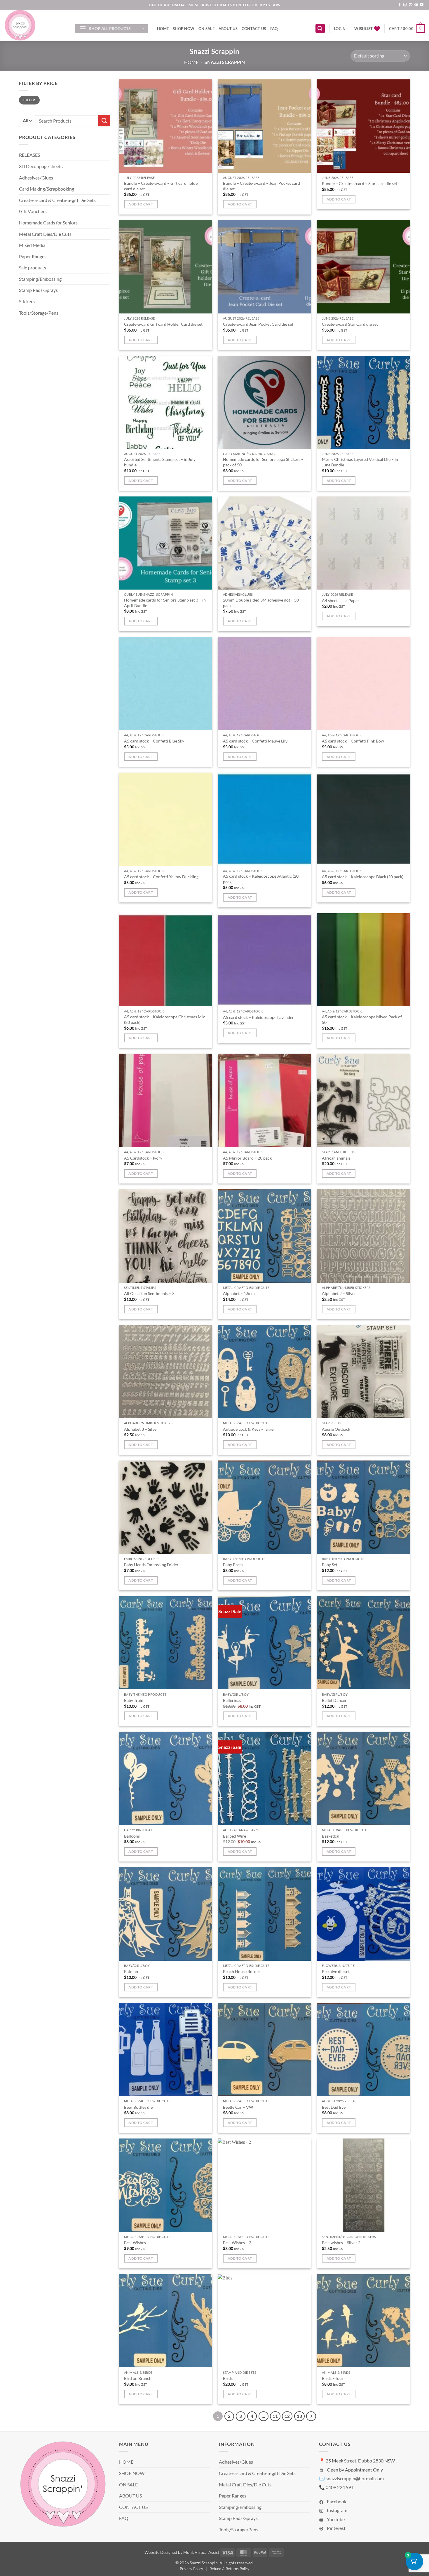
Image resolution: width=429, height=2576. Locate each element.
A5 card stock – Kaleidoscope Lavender (258, 1017)
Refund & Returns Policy (230, 2569)
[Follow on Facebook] (400, 5)
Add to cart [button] (141, 204)
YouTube (335, 2519)
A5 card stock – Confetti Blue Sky (154, 741)
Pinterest (336, 2528)
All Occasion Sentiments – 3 (149, 1293)
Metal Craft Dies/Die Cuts (45, 234)
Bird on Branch (138, 2378)
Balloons (132, 1836)
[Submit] (104, 121)
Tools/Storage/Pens (39, 313)
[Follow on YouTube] (422, 5)
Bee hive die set (336, 1971)
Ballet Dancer (334, 1700)
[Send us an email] (411, 5)
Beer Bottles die (138, 2107)
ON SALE (206, 29)
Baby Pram (233, 1565)
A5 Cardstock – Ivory (143, 1158)
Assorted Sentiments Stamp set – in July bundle (160, 462)
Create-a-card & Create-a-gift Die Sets (57, 200)
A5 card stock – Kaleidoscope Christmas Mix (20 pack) (164, 1019)
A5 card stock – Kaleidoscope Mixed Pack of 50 (362, 1019)
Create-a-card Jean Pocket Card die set (258, 324)
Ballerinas (232, 1700)
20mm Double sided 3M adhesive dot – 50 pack (261, 603)
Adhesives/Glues (36, 178)
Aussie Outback (336, 1429)
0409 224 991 (340, 2487)
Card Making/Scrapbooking (47, 189)
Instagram (337, 2510)
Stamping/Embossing (40, 279)
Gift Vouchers (33, 211)
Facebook (336, 2501)
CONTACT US (254, 29)
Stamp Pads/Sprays (38, 290)
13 (299, 2416)
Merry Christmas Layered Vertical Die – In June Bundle (360, 462)
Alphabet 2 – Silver (339, 1293)
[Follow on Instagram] (405, 5)
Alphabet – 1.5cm (239, 1293)
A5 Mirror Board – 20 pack (247, 1158)
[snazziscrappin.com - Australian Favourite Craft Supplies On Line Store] (35, 25)
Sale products (33, 267)
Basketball (331, 1836)
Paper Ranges (33, 256)
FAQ (274, 29)
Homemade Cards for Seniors (48, 223)
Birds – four (333, 2378)
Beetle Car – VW (238, 2107)
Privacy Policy (191, 2569)
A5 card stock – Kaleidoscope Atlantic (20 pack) (261, 879)
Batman (131, 1971)
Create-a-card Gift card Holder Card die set (163, 324)
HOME (163, 29)
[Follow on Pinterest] (416, 5)
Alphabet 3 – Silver (141, 1429)
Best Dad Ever (335, 2107)
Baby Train (134, 1700)
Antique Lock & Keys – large (248, 1429)
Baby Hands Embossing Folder (151, 1565)
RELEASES (29, 155)
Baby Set (330, 1565)
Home (191, 62)
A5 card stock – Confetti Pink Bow (353, 741)
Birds (228, 2378)
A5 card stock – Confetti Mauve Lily (255, 741)
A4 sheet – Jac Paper (341, 601)
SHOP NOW (184, 29)
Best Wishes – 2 (237, 2243)
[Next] (311, 2416)
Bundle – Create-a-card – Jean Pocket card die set (261, 186)
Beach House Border (242, 1971)
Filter (29, 100)
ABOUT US (228, 29)
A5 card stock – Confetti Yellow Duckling (161, 877)
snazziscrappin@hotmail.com (355, 2478)
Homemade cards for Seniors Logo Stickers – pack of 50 (263, 462)
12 (287, 2416)
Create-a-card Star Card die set (350, 324)
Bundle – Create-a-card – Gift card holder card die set (162, 186)
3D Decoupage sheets (41, 166)
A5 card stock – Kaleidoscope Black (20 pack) (363, 877)
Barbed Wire (234, 1836)
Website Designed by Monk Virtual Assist (182, 2552)
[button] (111, 29)
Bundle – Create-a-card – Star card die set (360, 183)
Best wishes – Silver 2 (341, 2243)
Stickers (27, 301)
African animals (336, 1158)
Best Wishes (135, 2243)
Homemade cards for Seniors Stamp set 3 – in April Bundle (165, 603)
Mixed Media (32, 245)
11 (275, 2416)
